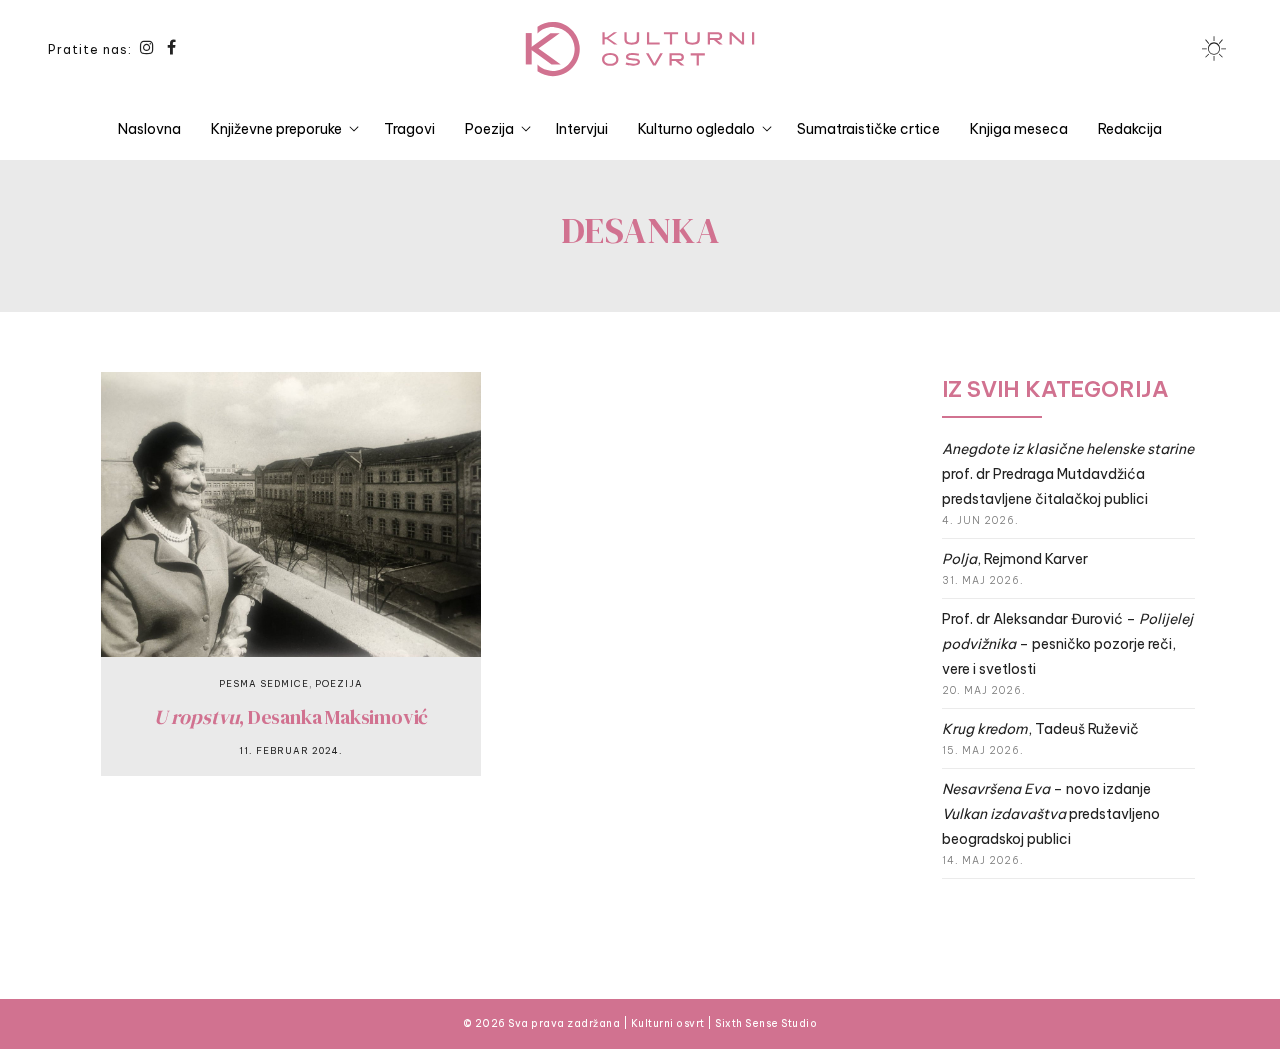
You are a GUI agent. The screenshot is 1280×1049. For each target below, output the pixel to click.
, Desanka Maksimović (291, 717)
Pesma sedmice (264, 683)
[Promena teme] (1214, 49)
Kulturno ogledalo (696, 129)
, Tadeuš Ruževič (1040, 729)
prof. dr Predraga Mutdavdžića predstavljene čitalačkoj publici (1068, 474)
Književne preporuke (276, 129)
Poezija (489, 129)
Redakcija (1130, 129)
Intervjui (582, 129)
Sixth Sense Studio (766, 1023)
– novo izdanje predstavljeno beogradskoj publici (1051, 814)
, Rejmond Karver (1015, 559)
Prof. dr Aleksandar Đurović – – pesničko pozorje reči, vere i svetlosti (1067, 644)
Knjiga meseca (1019, 129)
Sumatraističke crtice (868, 129)
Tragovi (409, 129)
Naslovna (149, 129)
